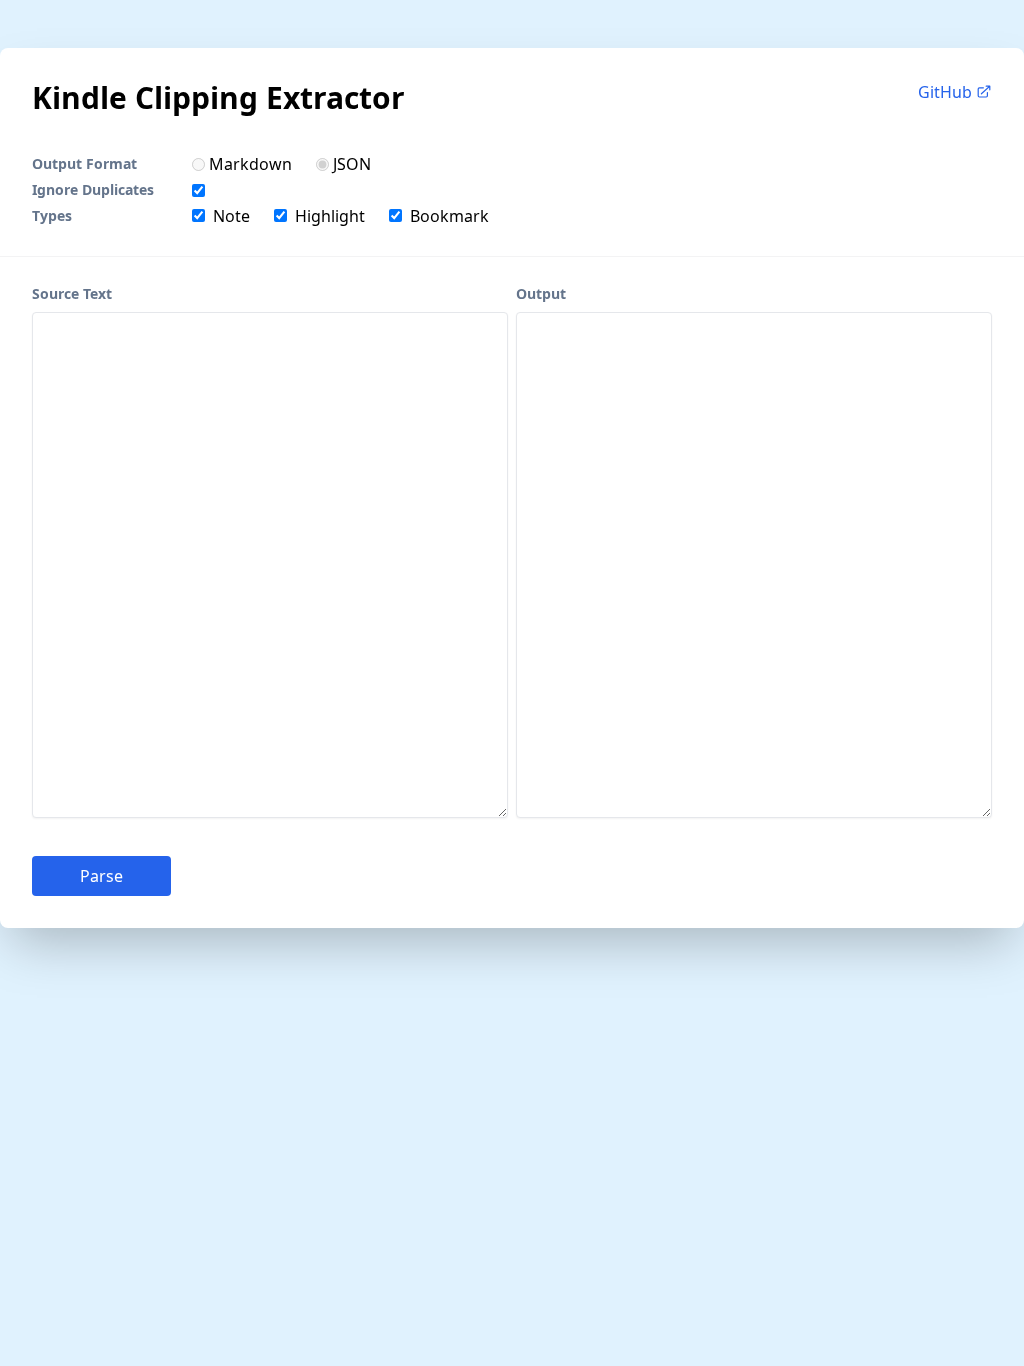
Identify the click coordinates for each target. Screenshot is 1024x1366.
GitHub (947, 92)
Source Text (72, 293)
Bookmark (449, 216)
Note (231, 216)
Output (541, 293)
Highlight (330, 216)
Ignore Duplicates (93, 189)
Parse (101, 876)
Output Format (84, 163)
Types (52, 215)
